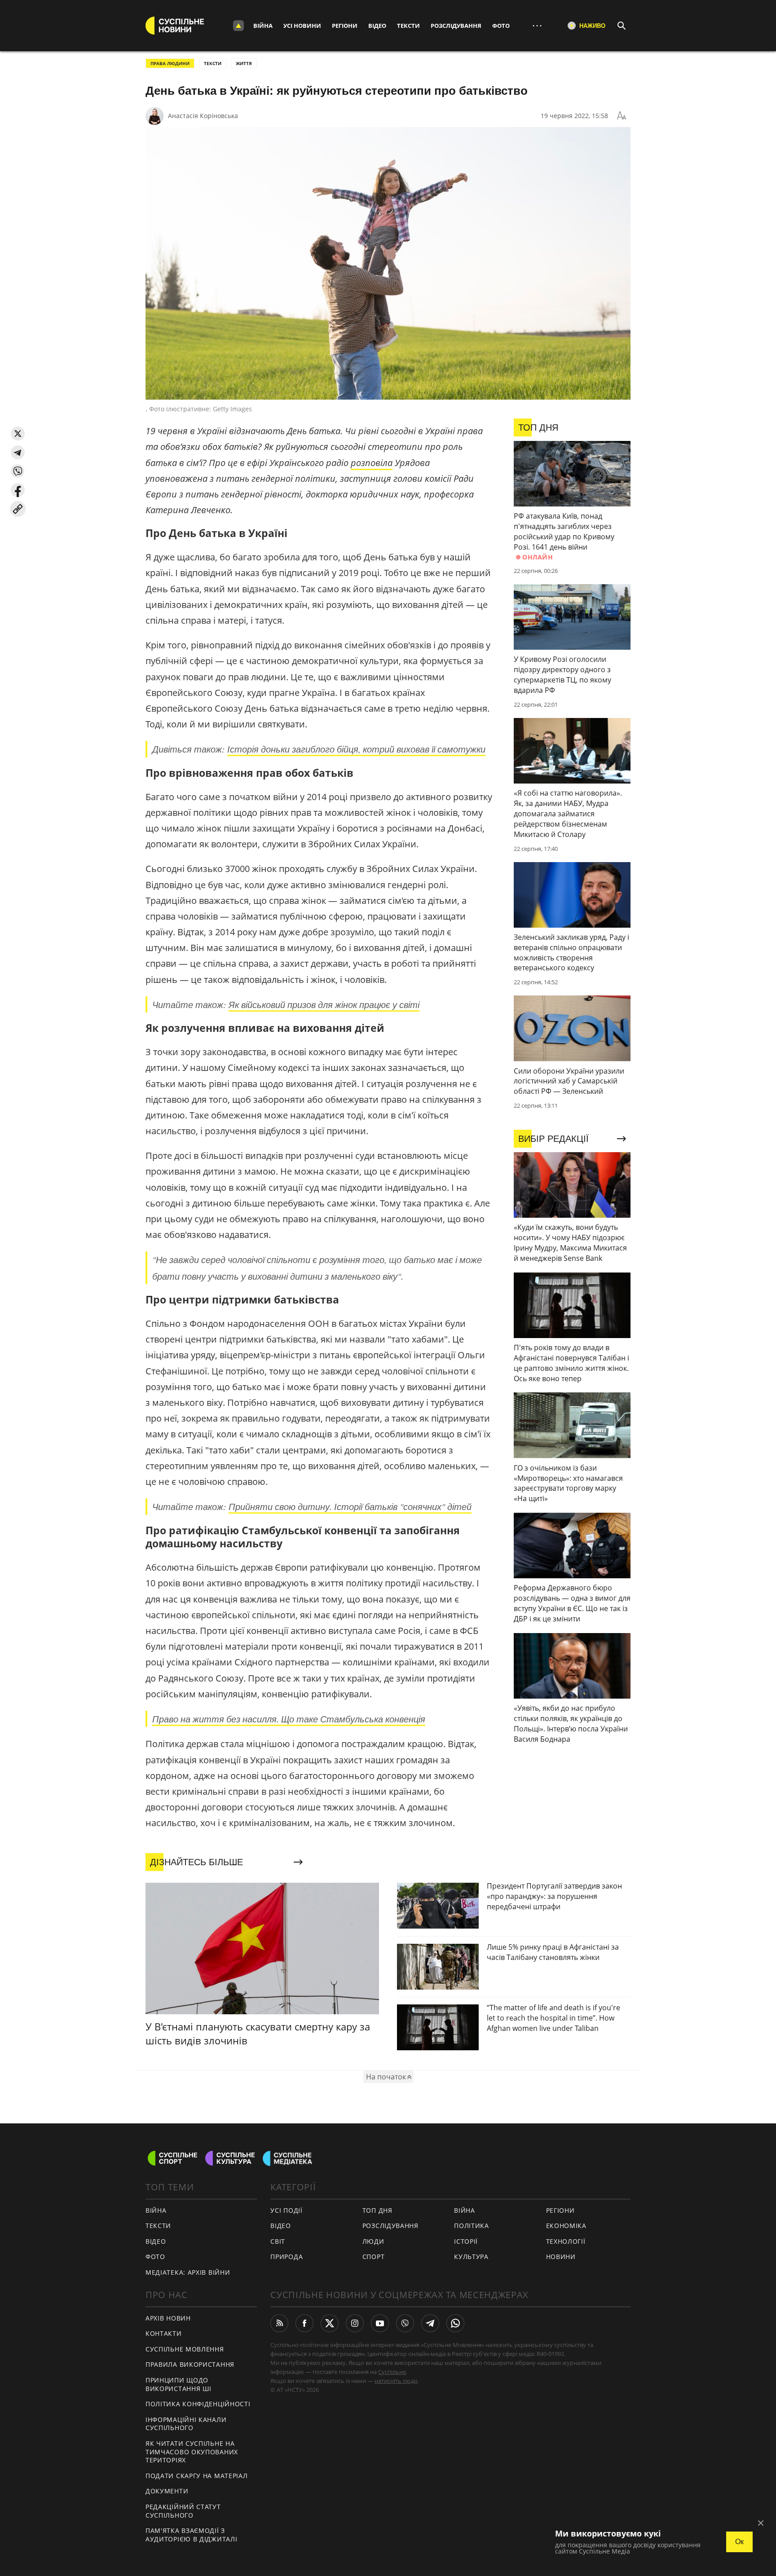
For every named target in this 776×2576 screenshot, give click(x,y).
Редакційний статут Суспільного (183, 2511)
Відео (377, 26)
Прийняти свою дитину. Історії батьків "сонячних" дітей (350, 1506)
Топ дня (377, 2210)
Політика (472, 2226)
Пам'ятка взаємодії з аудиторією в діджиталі (191, 2535)
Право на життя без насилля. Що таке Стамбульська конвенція (289, 1719)
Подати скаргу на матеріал (197, 2476)
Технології (566, 2241)
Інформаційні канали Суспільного (186, 2424)
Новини (561, 2257)
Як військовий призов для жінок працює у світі (324, 1004)
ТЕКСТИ (213, 63)
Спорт (374, 2257)
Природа (287, 2257)
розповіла (372, 463)
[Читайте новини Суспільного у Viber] (405, 2323)
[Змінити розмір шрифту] (622, 116)
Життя (244, 63)
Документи (167, 2491)
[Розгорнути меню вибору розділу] (238, 26)
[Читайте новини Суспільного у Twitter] (330, 2323)
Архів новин (168, 2318)
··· (537, 25)
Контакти (164, 2333)
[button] (18, 434)
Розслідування (456, 26)
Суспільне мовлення (185, 2349)
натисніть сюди (396, 2381)
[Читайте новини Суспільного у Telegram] (430, 2323)
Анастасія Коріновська (203, 116)
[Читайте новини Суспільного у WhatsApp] (455, 2323)
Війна (263, 26)
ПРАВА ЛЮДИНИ (170, 63)
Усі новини (302, 26)
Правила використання (190, 2364)
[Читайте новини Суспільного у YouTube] (380, 2323)
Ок (739, 2542)
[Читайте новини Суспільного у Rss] (279, 2323)
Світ (278, 2241)
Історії (466, 2241)
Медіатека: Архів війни (188, 2272)
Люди (373, 2241)
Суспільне (392, 2372)
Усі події (286, 2210)
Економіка (566, 2226)
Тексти (408, 26)
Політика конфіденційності (198, 2404)
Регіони (345, 26)
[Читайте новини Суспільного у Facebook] (304, 2323)
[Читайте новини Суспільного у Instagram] (355, 2323)
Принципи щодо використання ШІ (179, 2384)
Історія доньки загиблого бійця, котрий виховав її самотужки (356, 749)
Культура (471, 2257)
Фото (501, 26)
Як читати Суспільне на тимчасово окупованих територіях (192, 2452)
